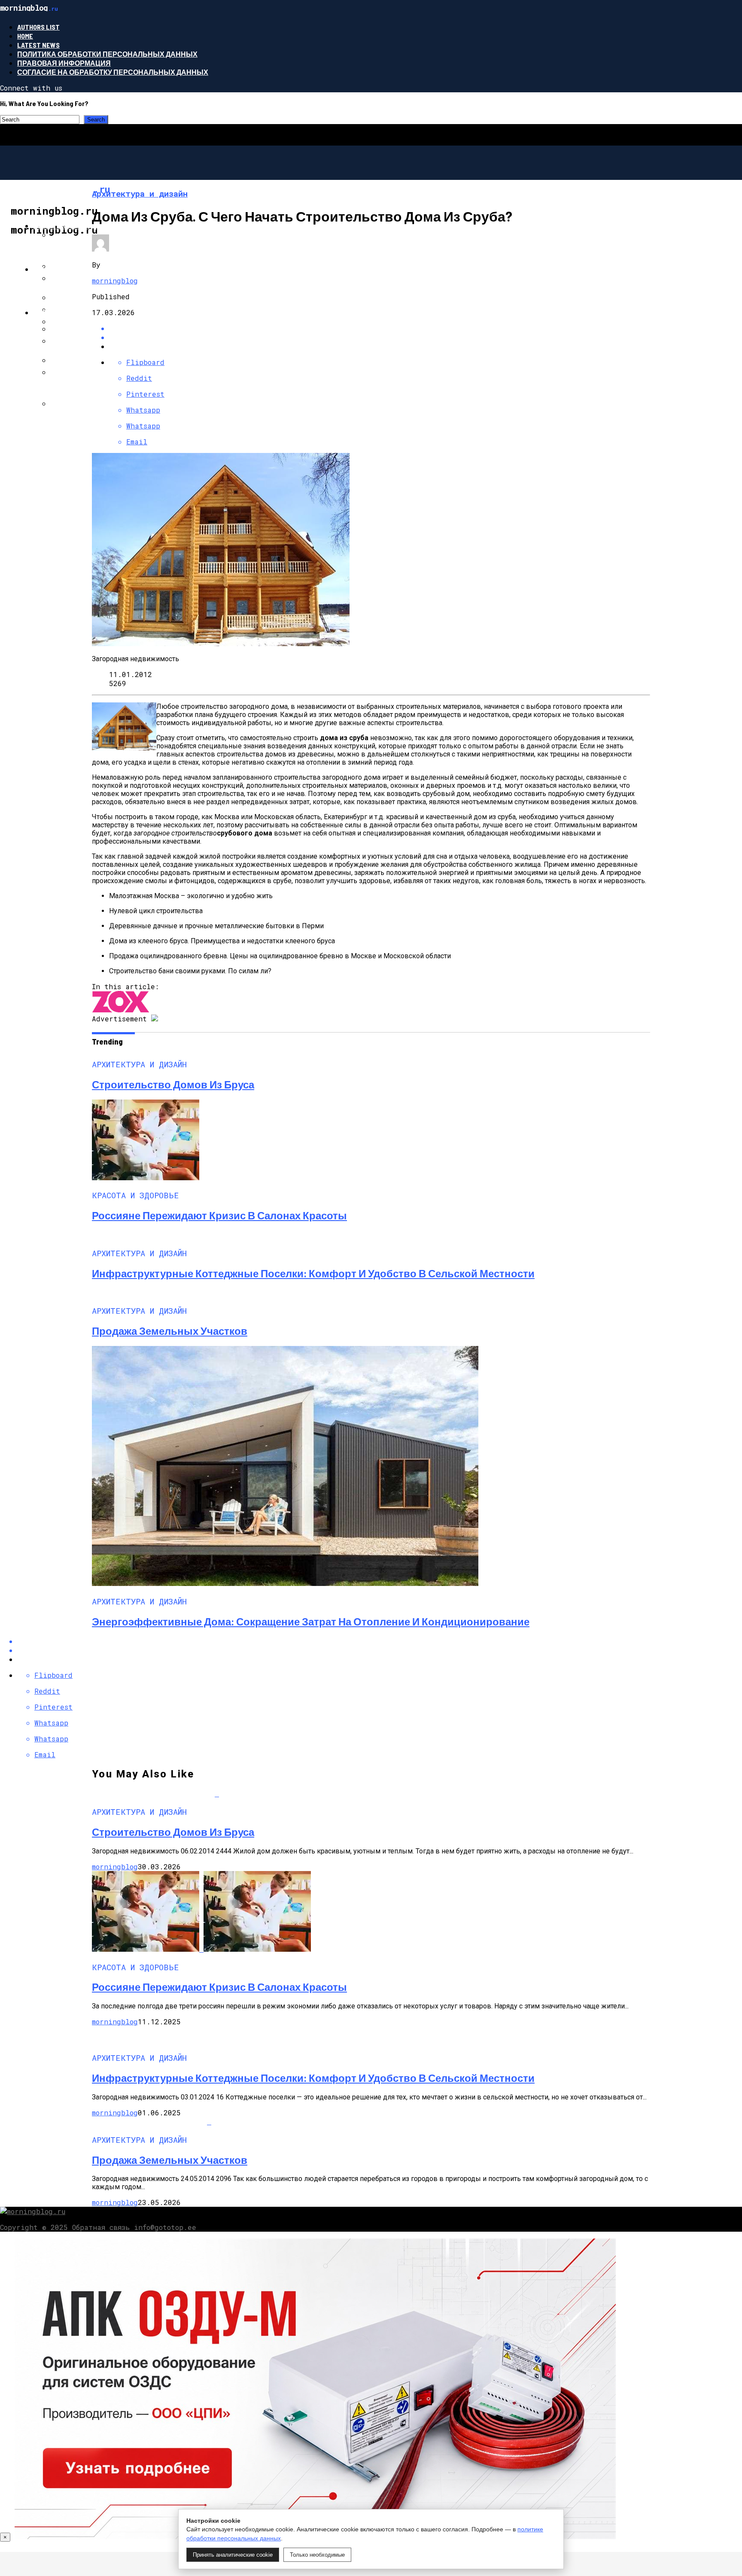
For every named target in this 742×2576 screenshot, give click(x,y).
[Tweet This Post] (380, 337)
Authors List (38, 27)
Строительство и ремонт (83, 312)
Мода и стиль (59, 269)
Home (25, 36)
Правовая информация (64, 63)
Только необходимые (317, 2555)
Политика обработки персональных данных (107, 54)
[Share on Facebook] (380, 328)
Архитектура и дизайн (77, 226)
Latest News (38, 45)
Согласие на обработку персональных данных (113, 72)
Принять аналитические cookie (233, 2555)
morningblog (115, 281)
